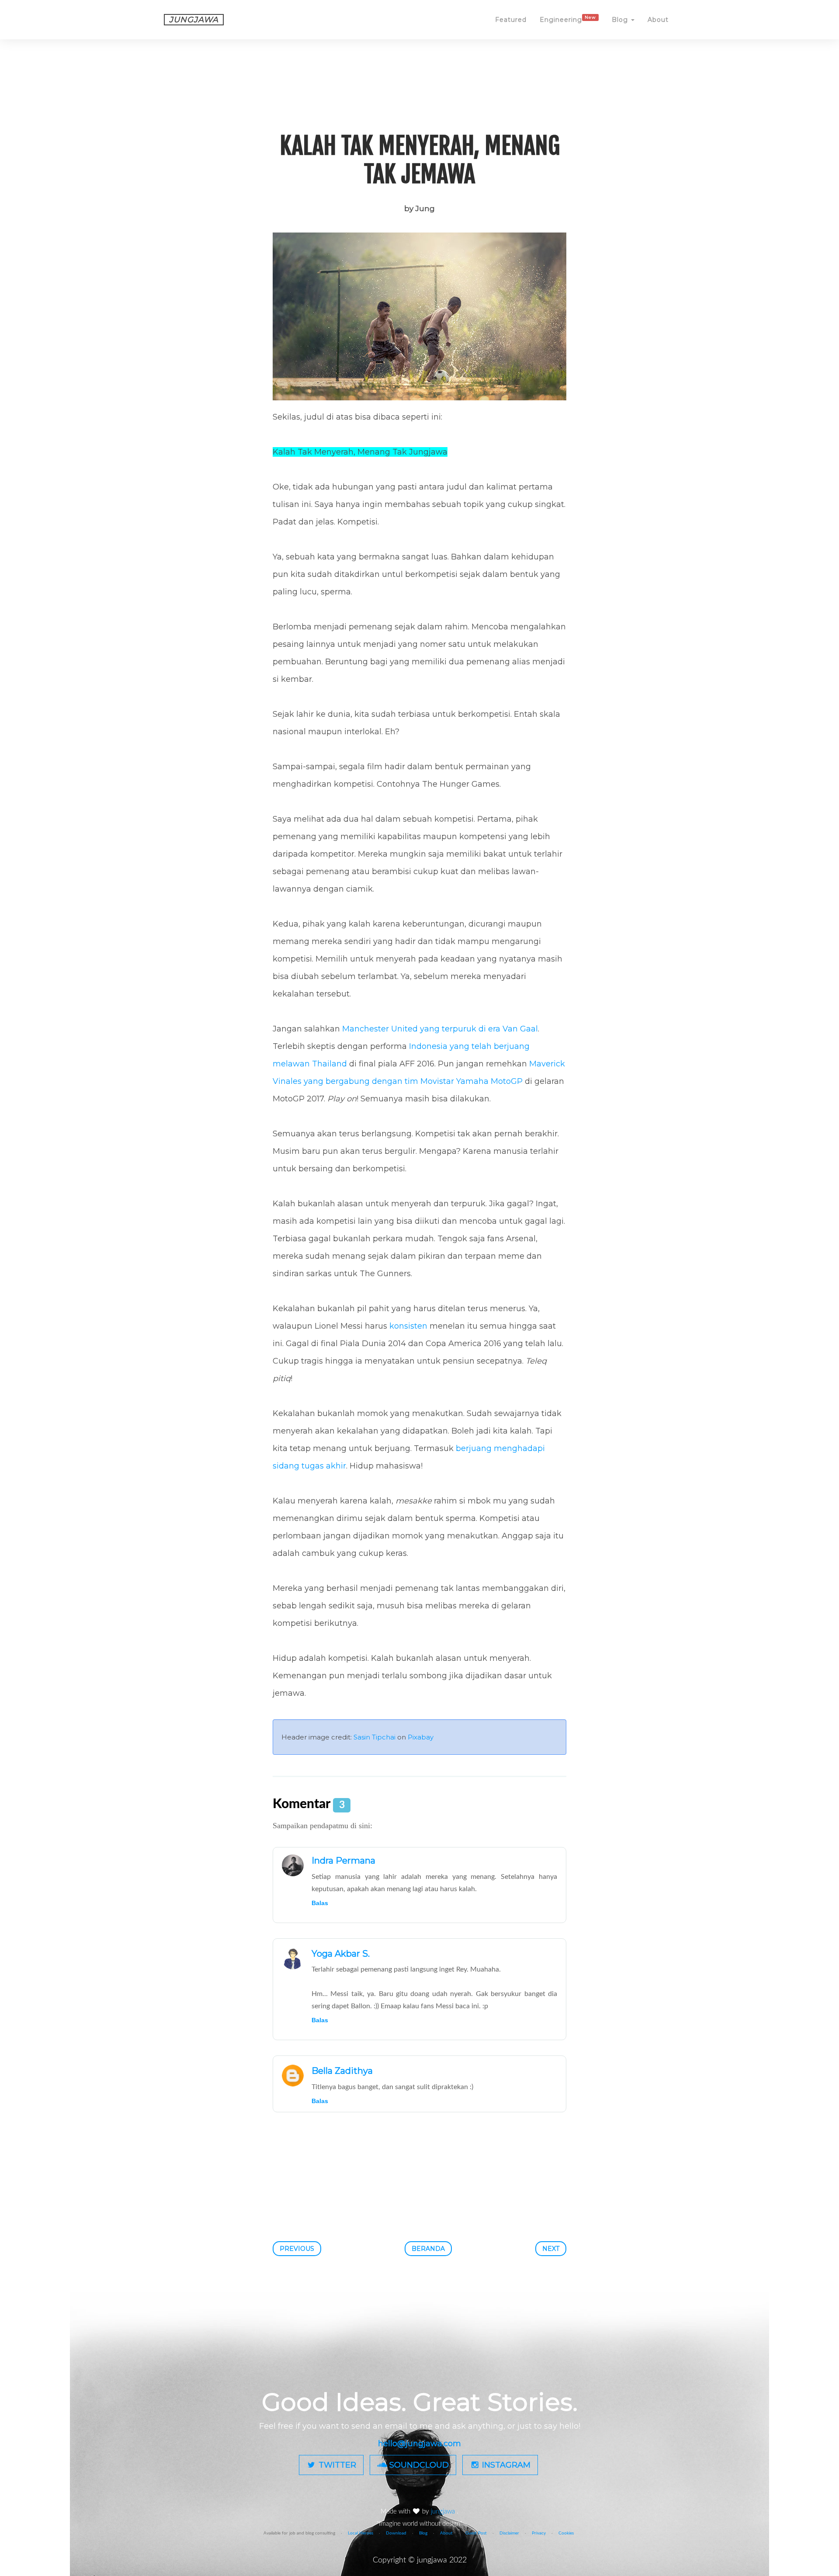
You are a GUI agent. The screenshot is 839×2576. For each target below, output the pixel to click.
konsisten (408, 1326)
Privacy (539, 2533)
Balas (320, 1903)
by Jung (419, 208)
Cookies (566, 2533)
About (658, 20)
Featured (511, 20)
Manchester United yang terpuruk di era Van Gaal (440, 1029)
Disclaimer (509, 2533)
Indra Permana (343, 1861)
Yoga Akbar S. (341, 1954)
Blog (621, 20)
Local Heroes (361, 2533)
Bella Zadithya (342, 2071)
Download (396, 2533)
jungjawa (444, 2512)
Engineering (568, 19)
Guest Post (476, 2533)
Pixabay (421, 1737)
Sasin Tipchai (374, 1737)
